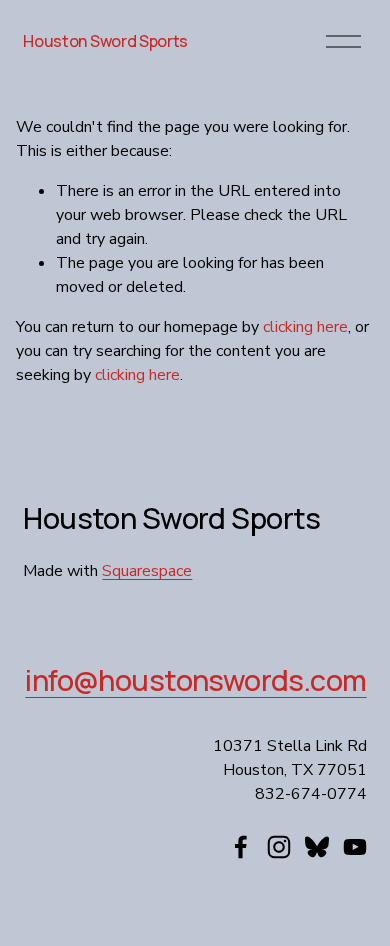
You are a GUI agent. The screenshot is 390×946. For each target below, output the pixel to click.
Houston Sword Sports (105, 41)
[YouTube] (355, 847)
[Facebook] (241, 847)
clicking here (305, 327)
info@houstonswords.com (195, 680)
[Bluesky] (317, 847)
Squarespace (147, 571)
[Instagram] (279, 847)
